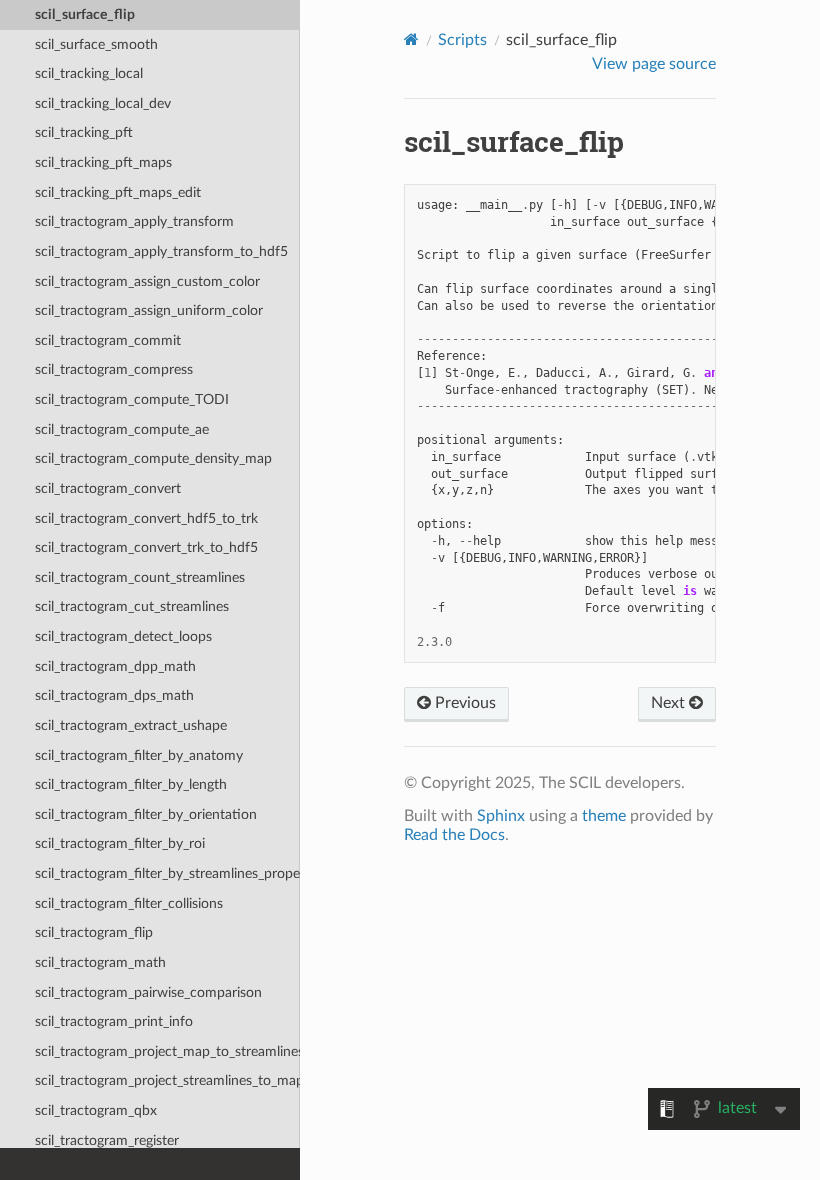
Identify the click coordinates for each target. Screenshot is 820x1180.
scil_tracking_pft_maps (103, 162)
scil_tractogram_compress (114, 369)
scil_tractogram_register (107, 1140)
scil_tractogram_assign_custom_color (147, 281)
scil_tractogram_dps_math (114, 695)
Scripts (462, 40)
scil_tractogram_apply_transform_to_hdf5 (161, 251)
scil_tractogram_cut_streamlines (132, 606)
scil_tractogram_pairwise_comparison (148, 992)
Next (670, 703)
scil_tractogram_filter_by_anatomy (139, 755)
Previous (463, 703)
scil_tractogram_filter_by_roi (120, 843)
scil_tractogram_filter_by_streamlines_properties (167, 873)
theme (604, 816)
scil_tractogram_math (100, 962)
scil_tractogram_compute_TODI (132, 399)
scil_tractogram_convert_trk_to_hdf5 (146, 547)
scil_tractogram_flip (94, 932)
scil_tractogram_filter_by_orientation (146, 814)
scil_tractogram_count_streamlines (140, 577)
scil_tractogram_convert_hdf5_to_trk (146, 518)
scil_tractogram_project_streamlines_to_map (167, 1080)
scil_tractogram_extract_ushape (131, 725)
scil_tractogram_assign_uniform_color (149, 310)
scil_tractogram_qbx (96, 1110)
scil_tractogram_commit (108, 340)
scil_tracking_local (89, 73)
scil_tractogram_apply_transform (134, 221)
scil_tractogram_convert (108, 488)
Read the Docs (454, 835)
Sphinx (501, 816)
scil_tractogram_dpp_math (115, 666)
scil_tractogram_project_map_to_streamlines (167, 1051)
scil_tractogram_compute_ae (122, 429)
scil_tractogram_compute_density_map (153, 458)
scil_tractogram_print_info (114, 1021)
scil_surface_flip (85, 14)
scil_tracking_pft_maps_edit (118, 192)
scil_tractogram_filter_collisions (129, 903)
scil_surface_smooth (96, 44)
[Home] (411, 39)
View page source (654, 64)
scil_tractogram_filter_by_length (131, 784)
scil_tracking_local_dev (103, 103)
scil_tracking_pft (84, 132)
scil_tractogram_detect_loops (123, 636)
